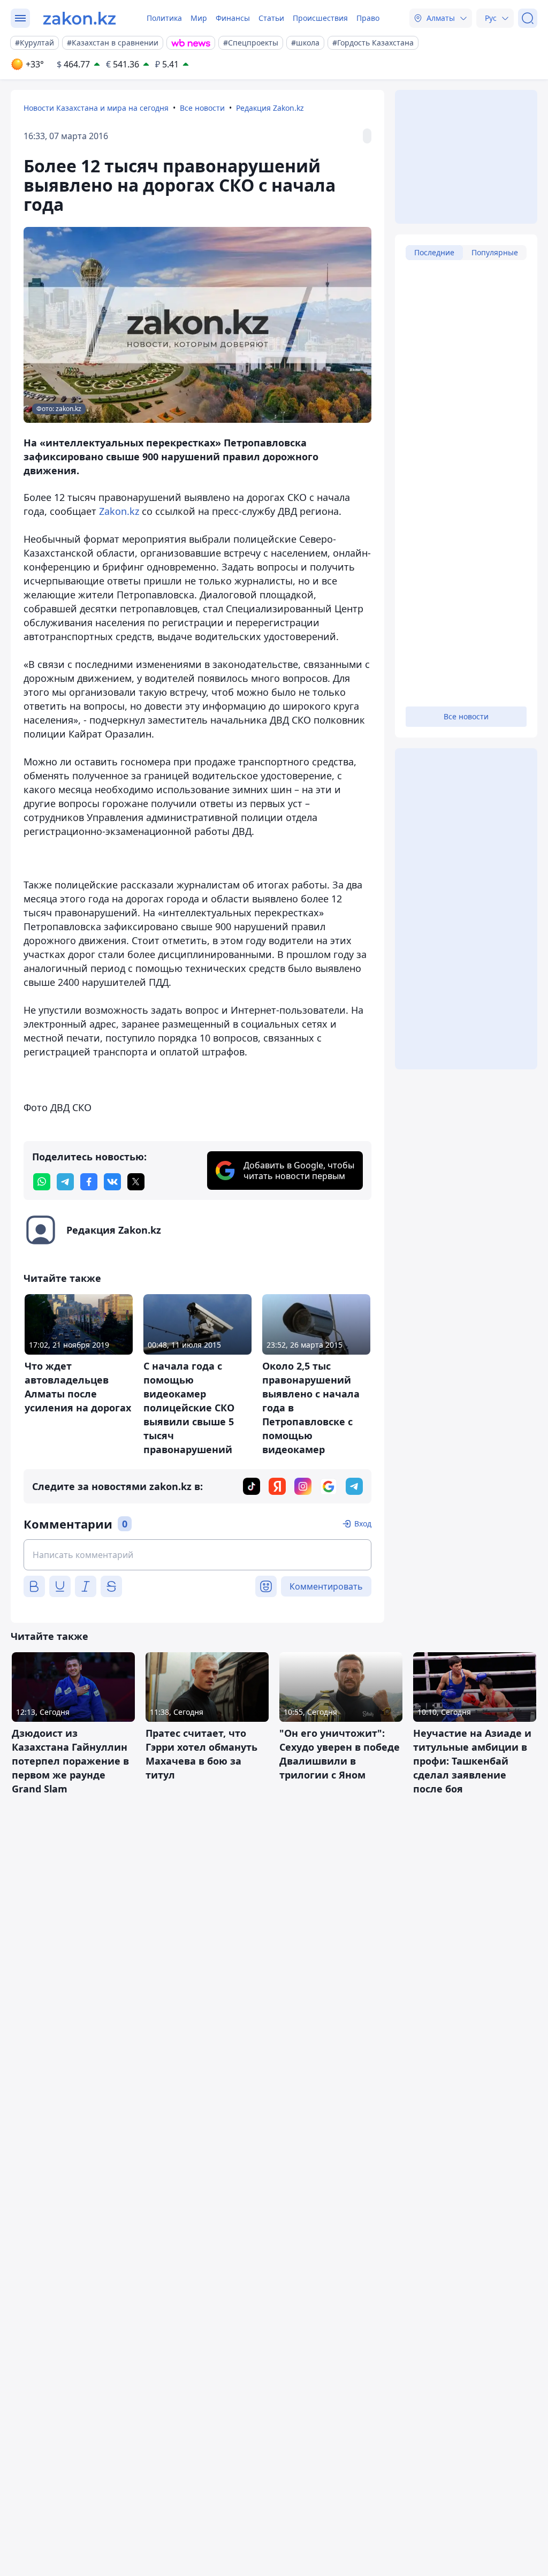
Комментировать (326, 1586)
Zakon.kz (119, 511)
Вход (363, 1523)
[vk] (112, 1182)
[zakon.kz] (79, 18)
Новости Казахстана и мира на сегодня (96, 108)
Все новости (202, 108)
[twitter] (136, 1182)
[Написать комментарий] (197, 1555)
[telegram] (65, 1182)
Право (368, 18)
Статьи (271, 18)
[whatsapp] (42, 1182)
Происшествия (320, 18)
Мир (199, 18)
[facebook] (89, 1182)
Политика (164, 18)
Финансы (233, 18)
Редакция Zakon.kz (270, 108)
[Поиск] (528, 18)
